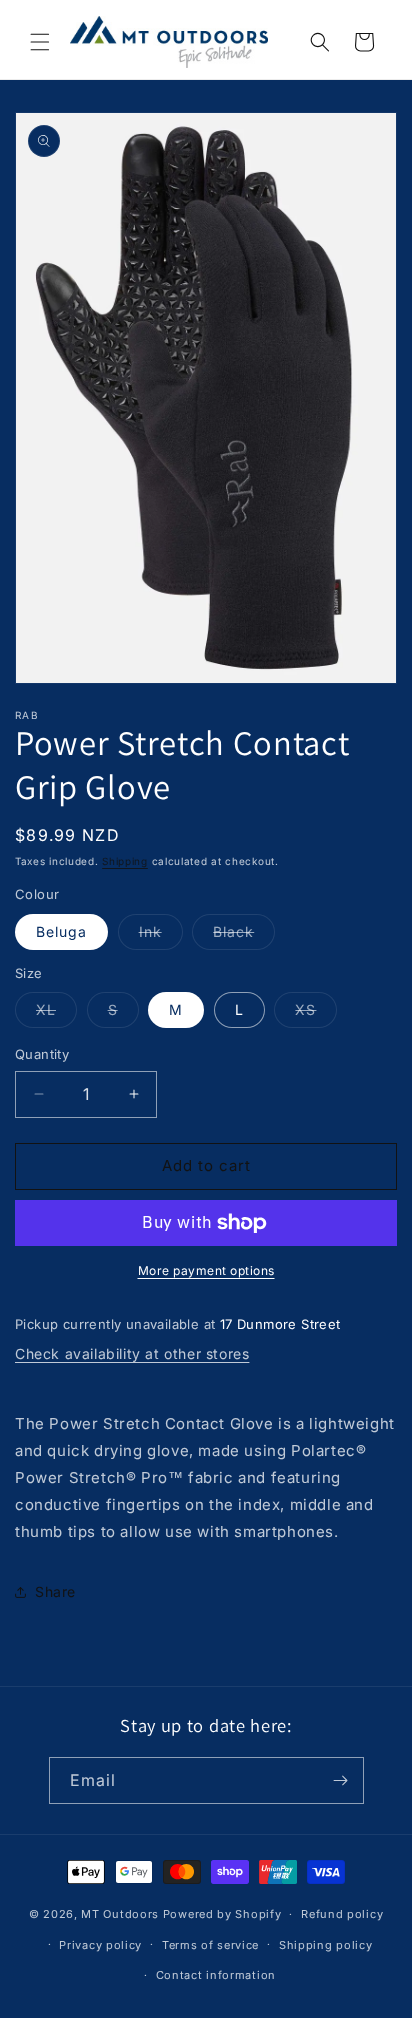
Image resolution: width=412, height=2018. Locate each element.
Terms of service (210, 1945)
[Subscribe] (341, 1780)
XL (56, 1014)
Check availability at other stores (132, 1353)
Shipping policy (326, 1945)
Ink (161, 936)
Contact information (216, 1975)
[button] (40, 42)
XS (316, 1014)
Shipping (125, 861)
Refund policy (342, 1914)
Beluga (61, 931)
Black (244, 936)
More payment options (206, 1270)
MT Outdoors (120, 1914)
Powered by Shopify (222, 1914)
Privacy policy (100, 1945)
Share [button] (55, 1591)
